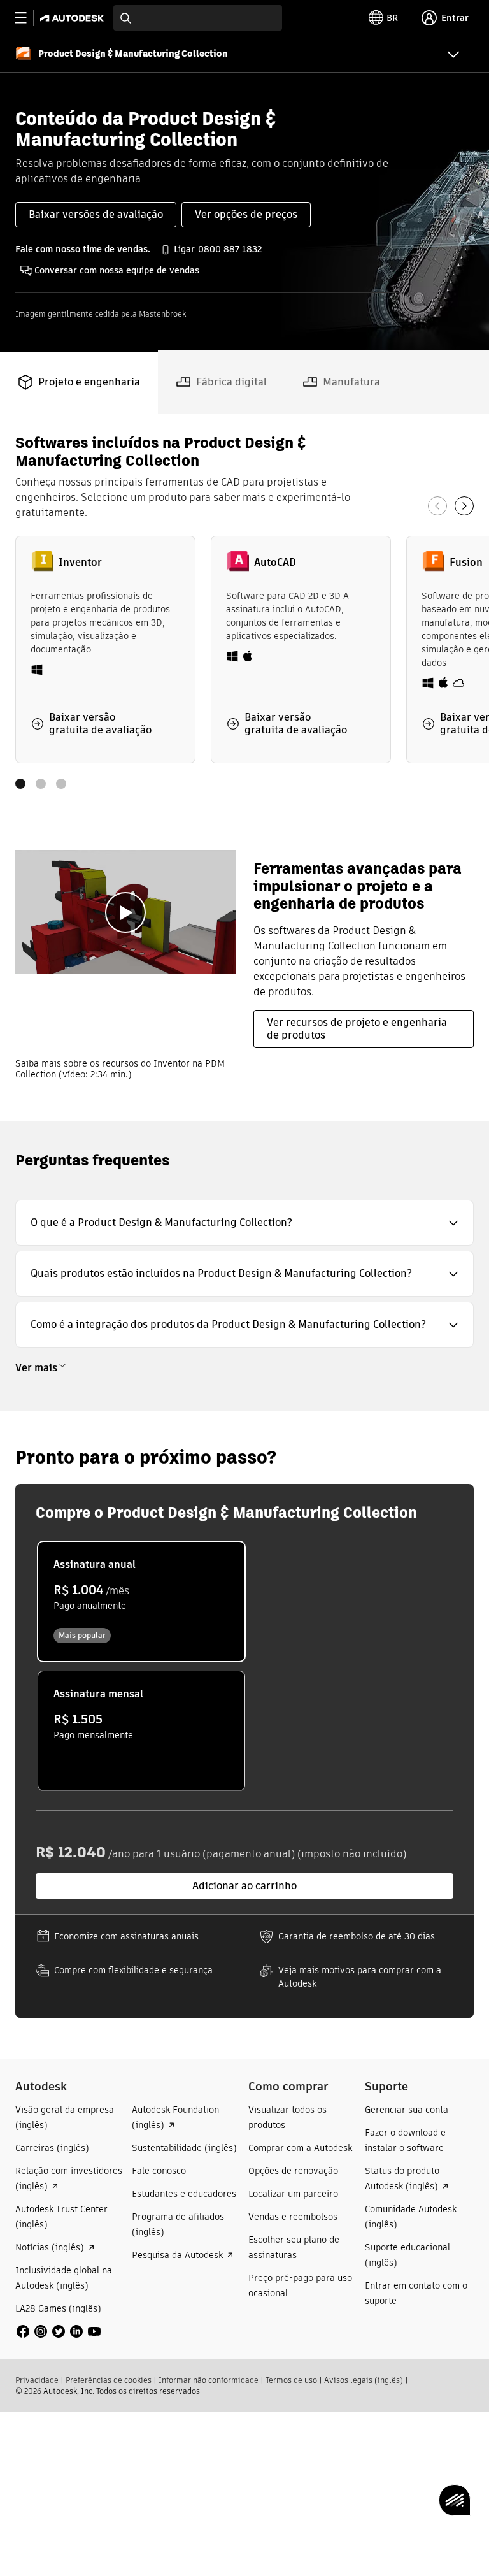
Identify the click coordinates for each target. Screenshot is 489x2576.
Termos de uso (291, 2380)
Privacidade (37, 2380)
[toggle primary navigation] (28, 18)
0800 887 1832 (230, 249)
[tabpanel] (244, 768)
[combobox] (198, 18)
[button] (244, 1223)
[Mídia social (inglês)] (59, 2330)
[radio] (141, 1601)
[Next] (464, 506)
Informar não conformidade (209, 2380)
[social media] (59, 2331)
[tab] (79, 382)
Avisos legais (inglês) (364, 2380)
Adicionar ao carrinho (244, 1886)
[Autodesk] (74, 18)
